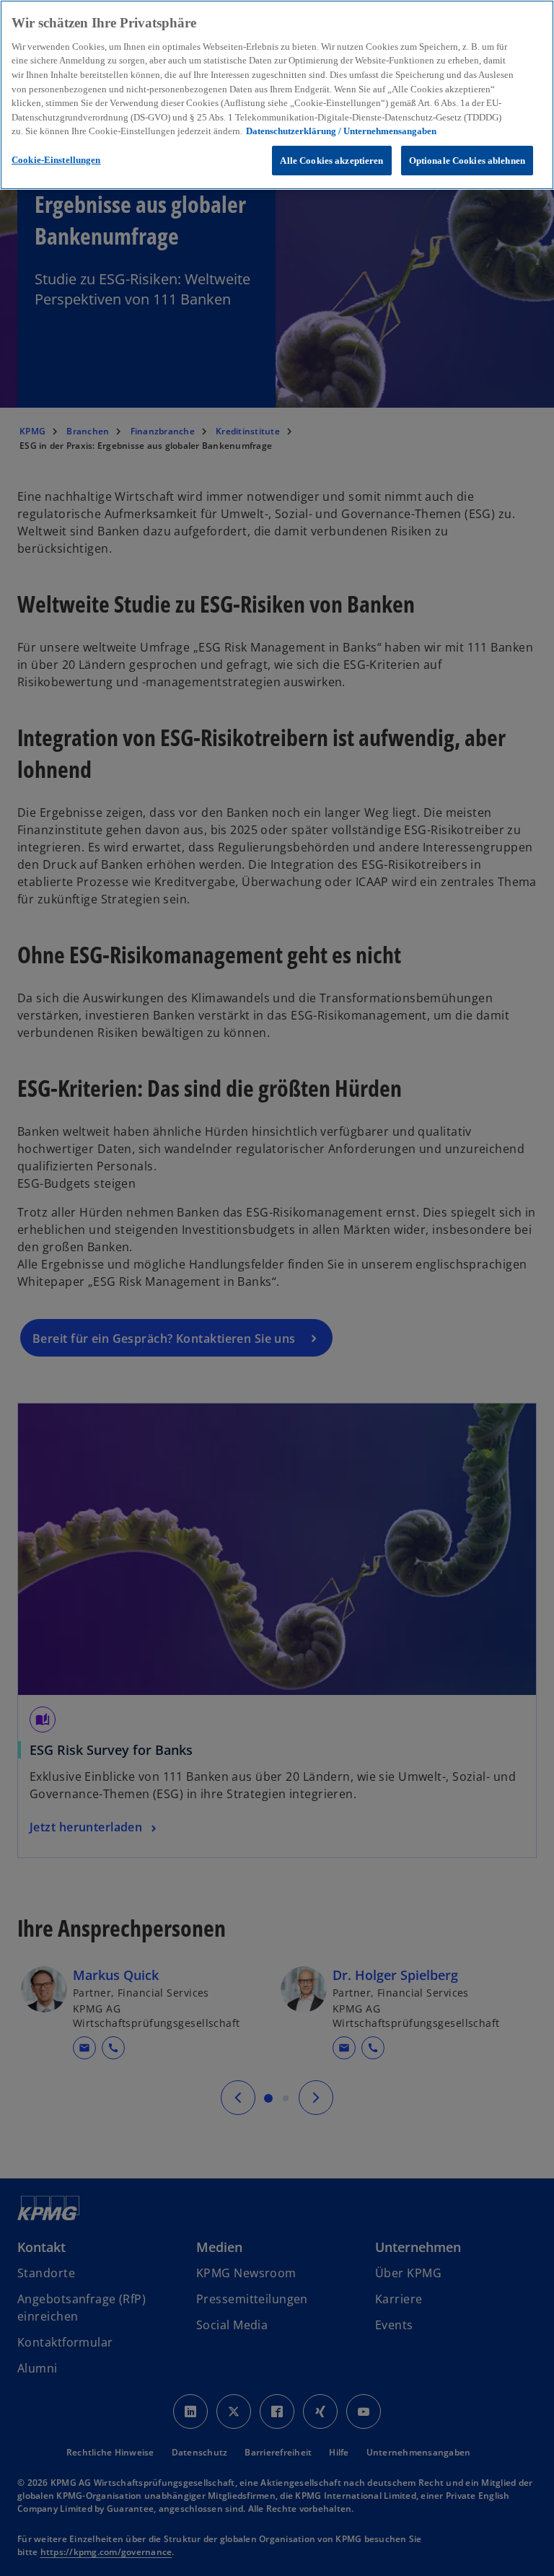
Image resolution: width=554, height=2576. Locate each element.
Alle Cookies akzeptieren (331, 161)
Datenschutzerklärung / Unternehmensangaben (341, 131)
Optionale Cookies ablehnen (467, 161)
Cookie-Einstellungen (56, 160)
